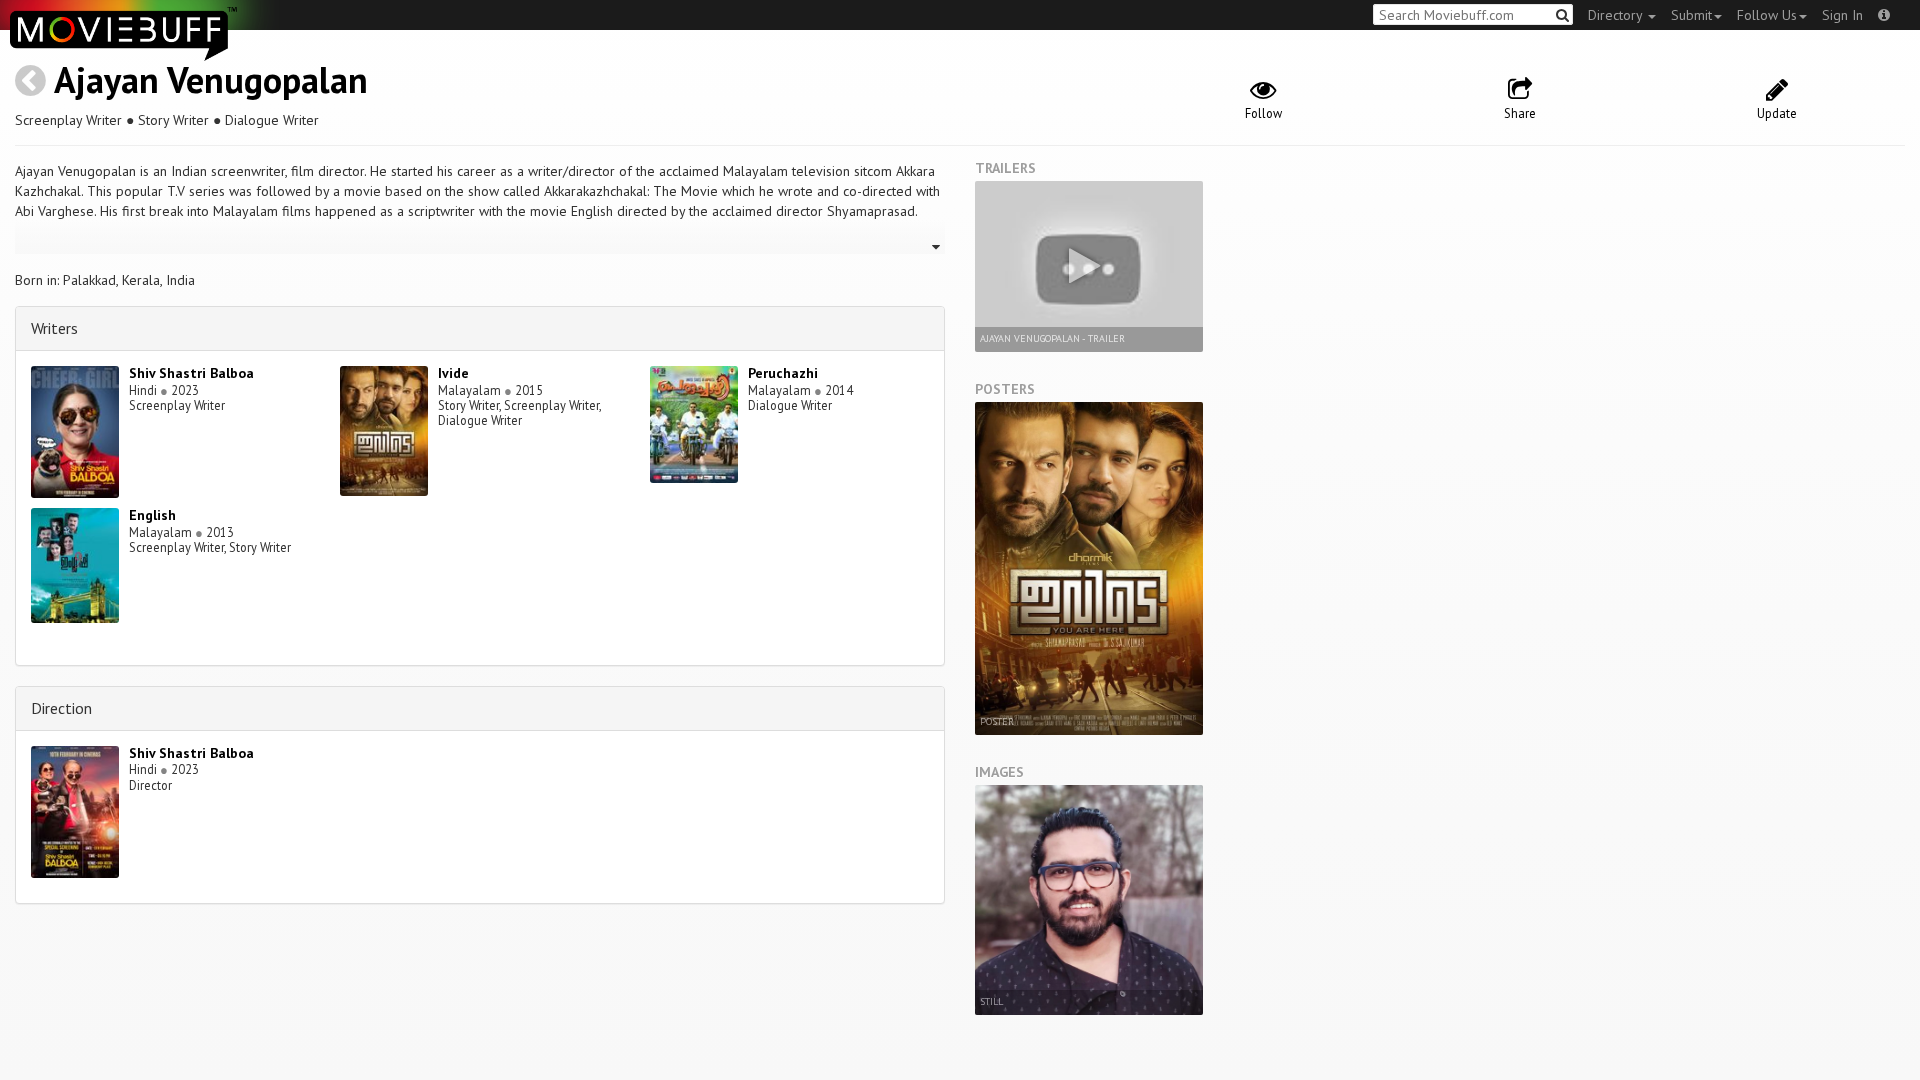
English (152, 515)
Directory (1617, 15)
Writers (54, 328)
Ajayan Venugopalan (211, 79)
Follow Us (1767, 15)
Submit (1691, 15)
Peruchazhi (783, 373)
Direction (61, 708)
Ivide (453, 373)
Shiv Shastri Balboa (191, 373)
